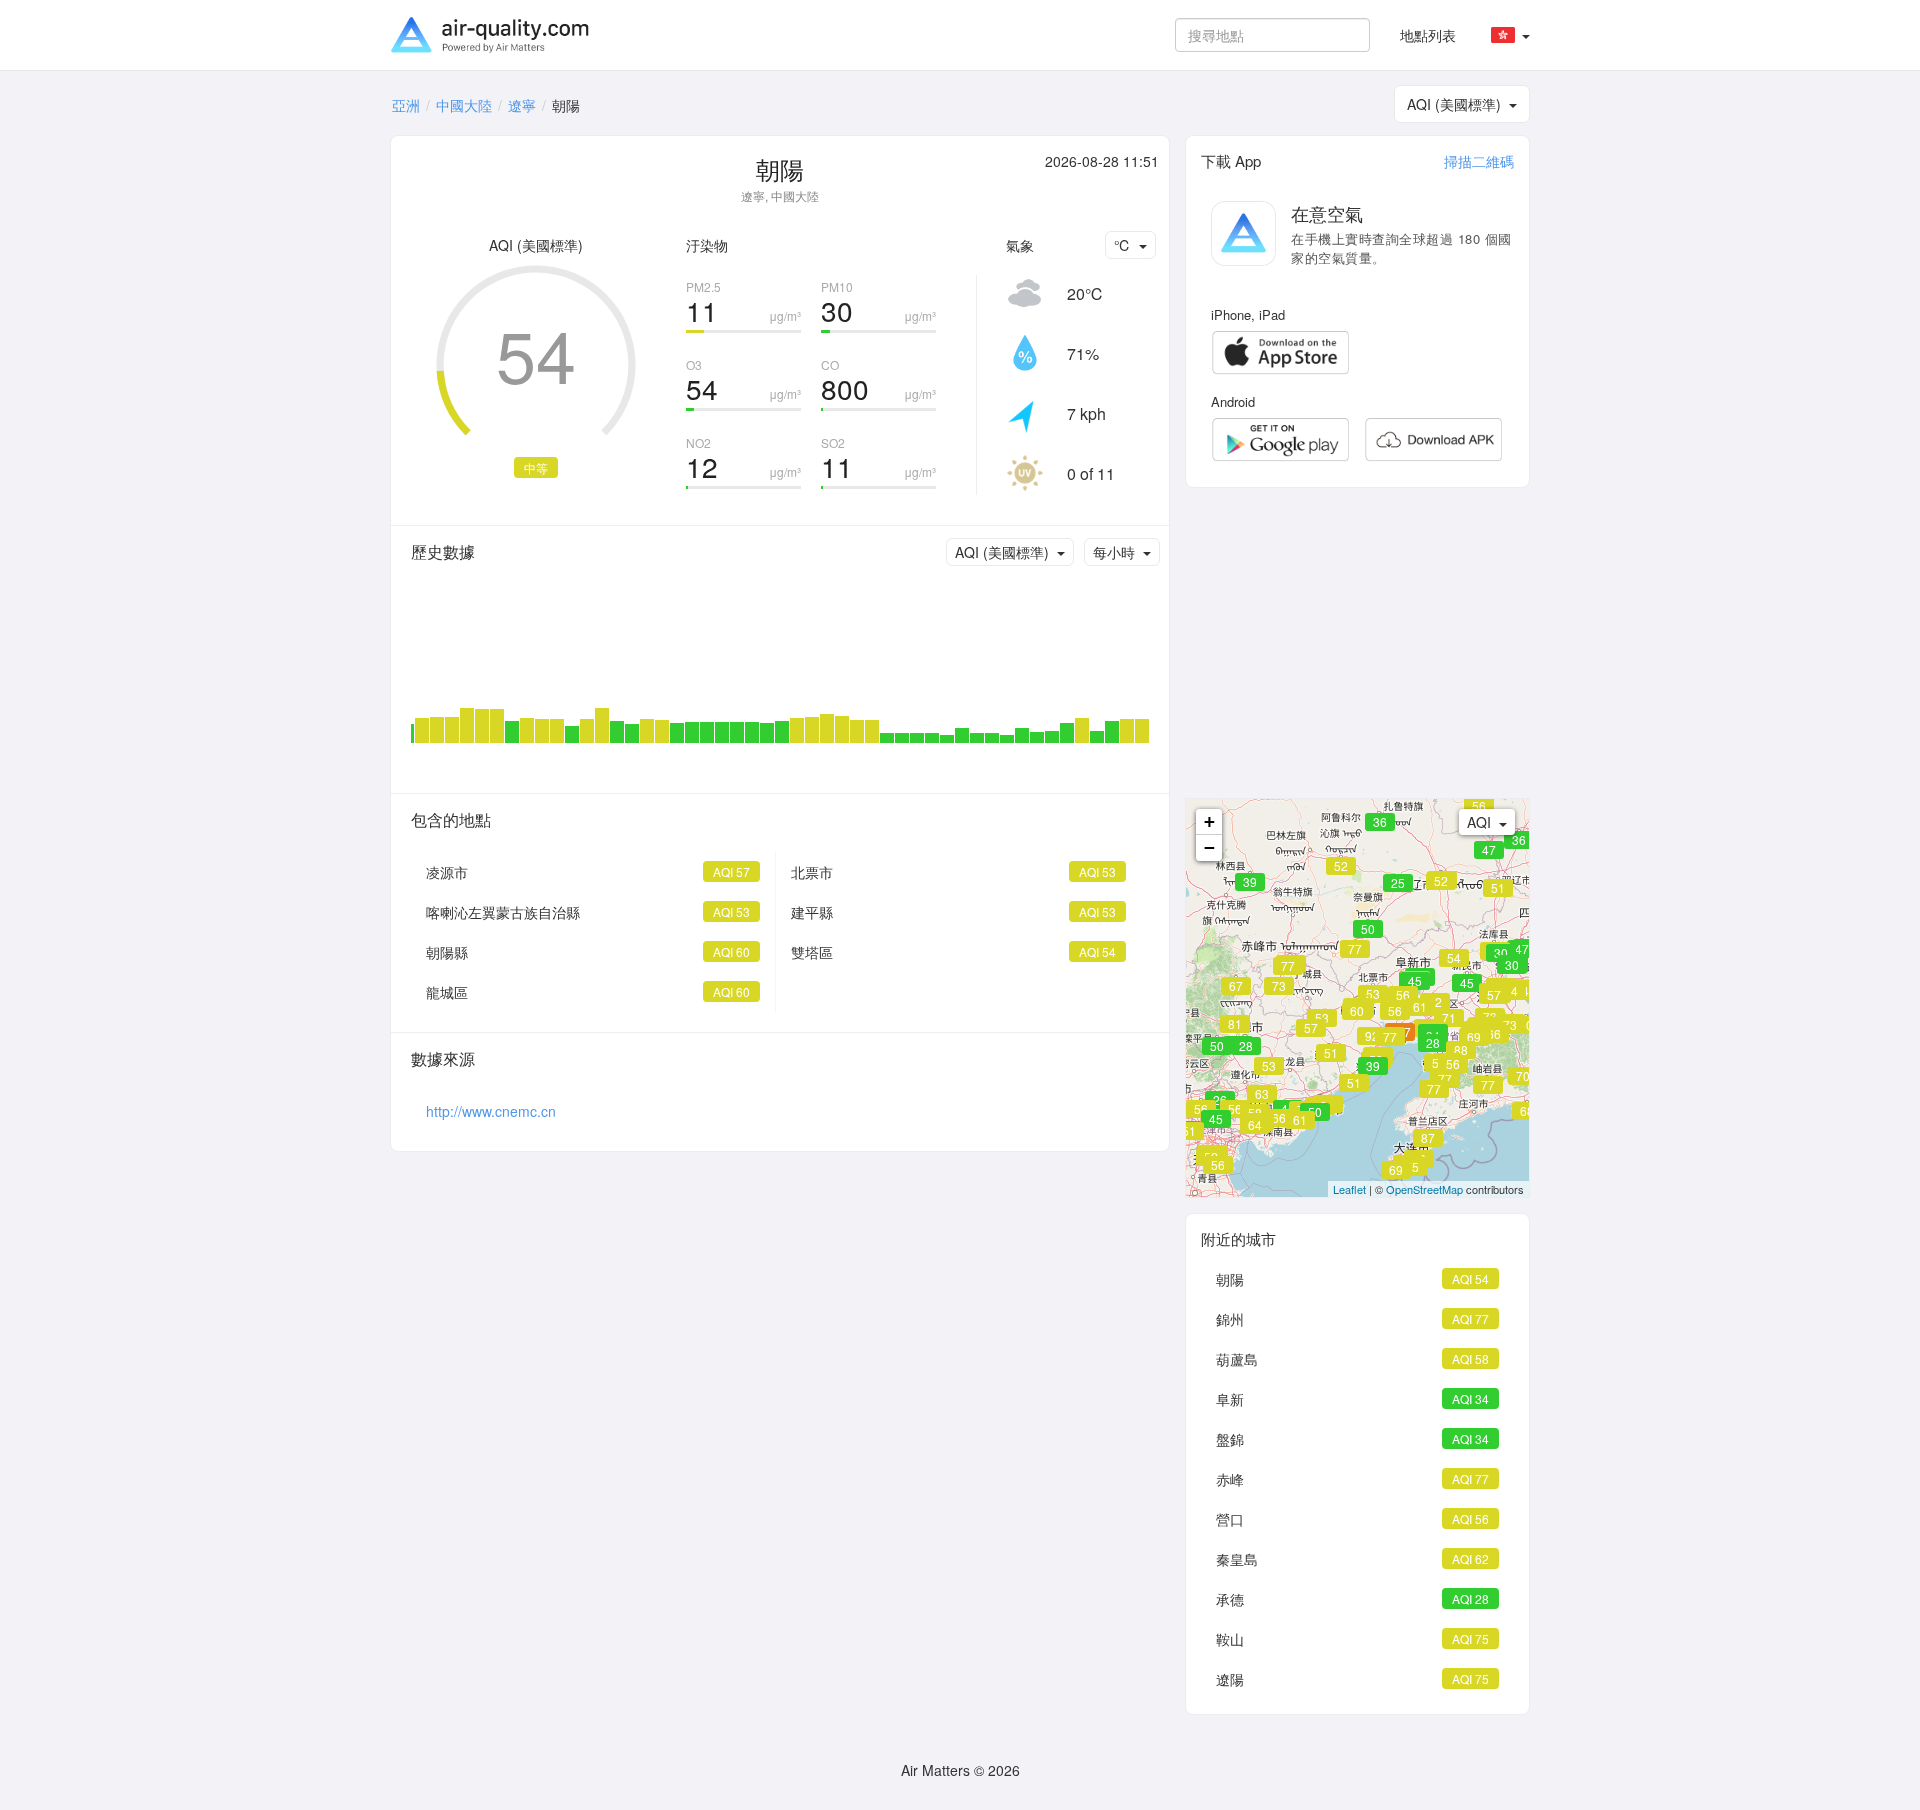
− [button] (1209, 847)
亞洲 (406, 105)
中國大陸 (464, 105)
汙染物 (707, 245)
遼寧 (522, 105)
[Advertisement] (1357, 643)
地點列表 (1428, 35)
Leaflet (1349, 1189)
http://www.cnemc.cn (491, 1111)
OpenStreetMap (1424, 1189)
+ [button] (1209, 821)
